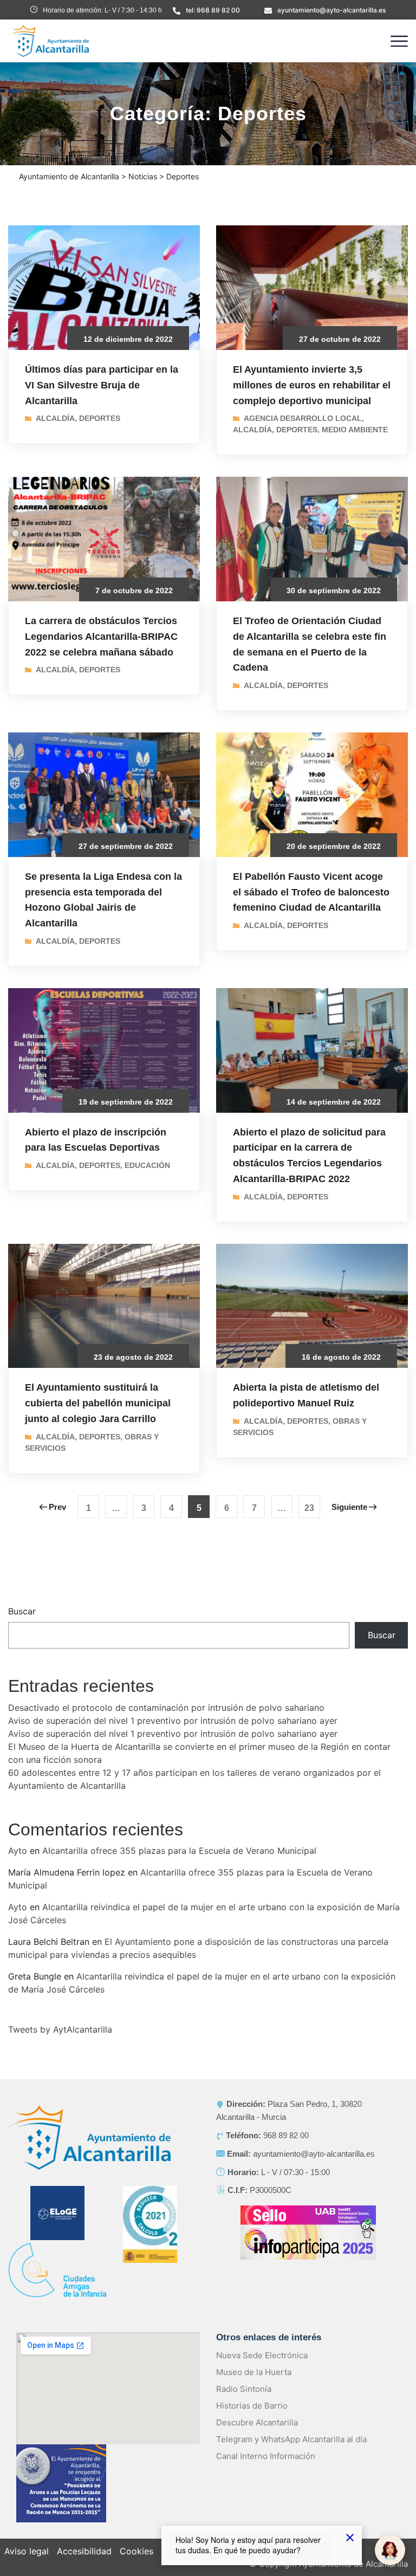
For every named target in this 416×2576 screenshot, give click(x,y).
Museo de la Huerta (254, 2372)
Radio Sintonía (244, 2389)
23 (309, 1508)
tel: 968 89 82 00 (213, 10)
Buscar (22, 1611)
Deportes (100, 418)
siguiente (349, 1507)
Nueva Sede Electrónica (262, 2355)
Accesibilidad (84, 2551)
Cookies (136, 2551)
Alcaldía (55, 418)
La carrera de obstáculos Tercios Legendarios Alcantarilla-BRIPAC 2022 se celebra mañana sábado (101, 637)
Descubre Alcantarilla (257, 2422)
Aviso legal (27, 2551)
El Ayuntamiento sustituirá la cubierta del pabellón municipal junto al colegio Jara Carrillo (98, 1403)
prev (57, 1507)
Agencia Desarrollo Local (303, 418)
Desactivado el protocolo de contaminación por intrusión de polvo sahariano (166, 1708)
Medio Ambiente (355, 430)
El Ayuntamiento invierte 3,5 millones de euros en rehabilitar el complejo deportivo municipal (312, 385)
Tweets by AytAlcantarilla (60, 2029)
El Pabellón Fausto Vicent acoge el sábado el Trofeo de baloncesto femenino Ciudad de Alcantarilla (311, 892)
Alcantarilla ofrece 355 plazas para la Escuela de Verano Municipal (179, 1851)
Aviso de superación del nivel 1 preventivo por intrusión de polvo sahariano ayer (173, 1721)
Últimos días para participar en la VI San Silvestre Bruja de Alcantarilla (102, 385)
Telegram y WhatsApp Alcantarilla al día (291, 2439)
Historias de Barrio (252, 2406)
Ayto (18, 1851)
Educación (147, 1165)
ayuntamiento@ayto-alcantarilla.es (331, 10)
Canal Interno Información (266, 2456)
